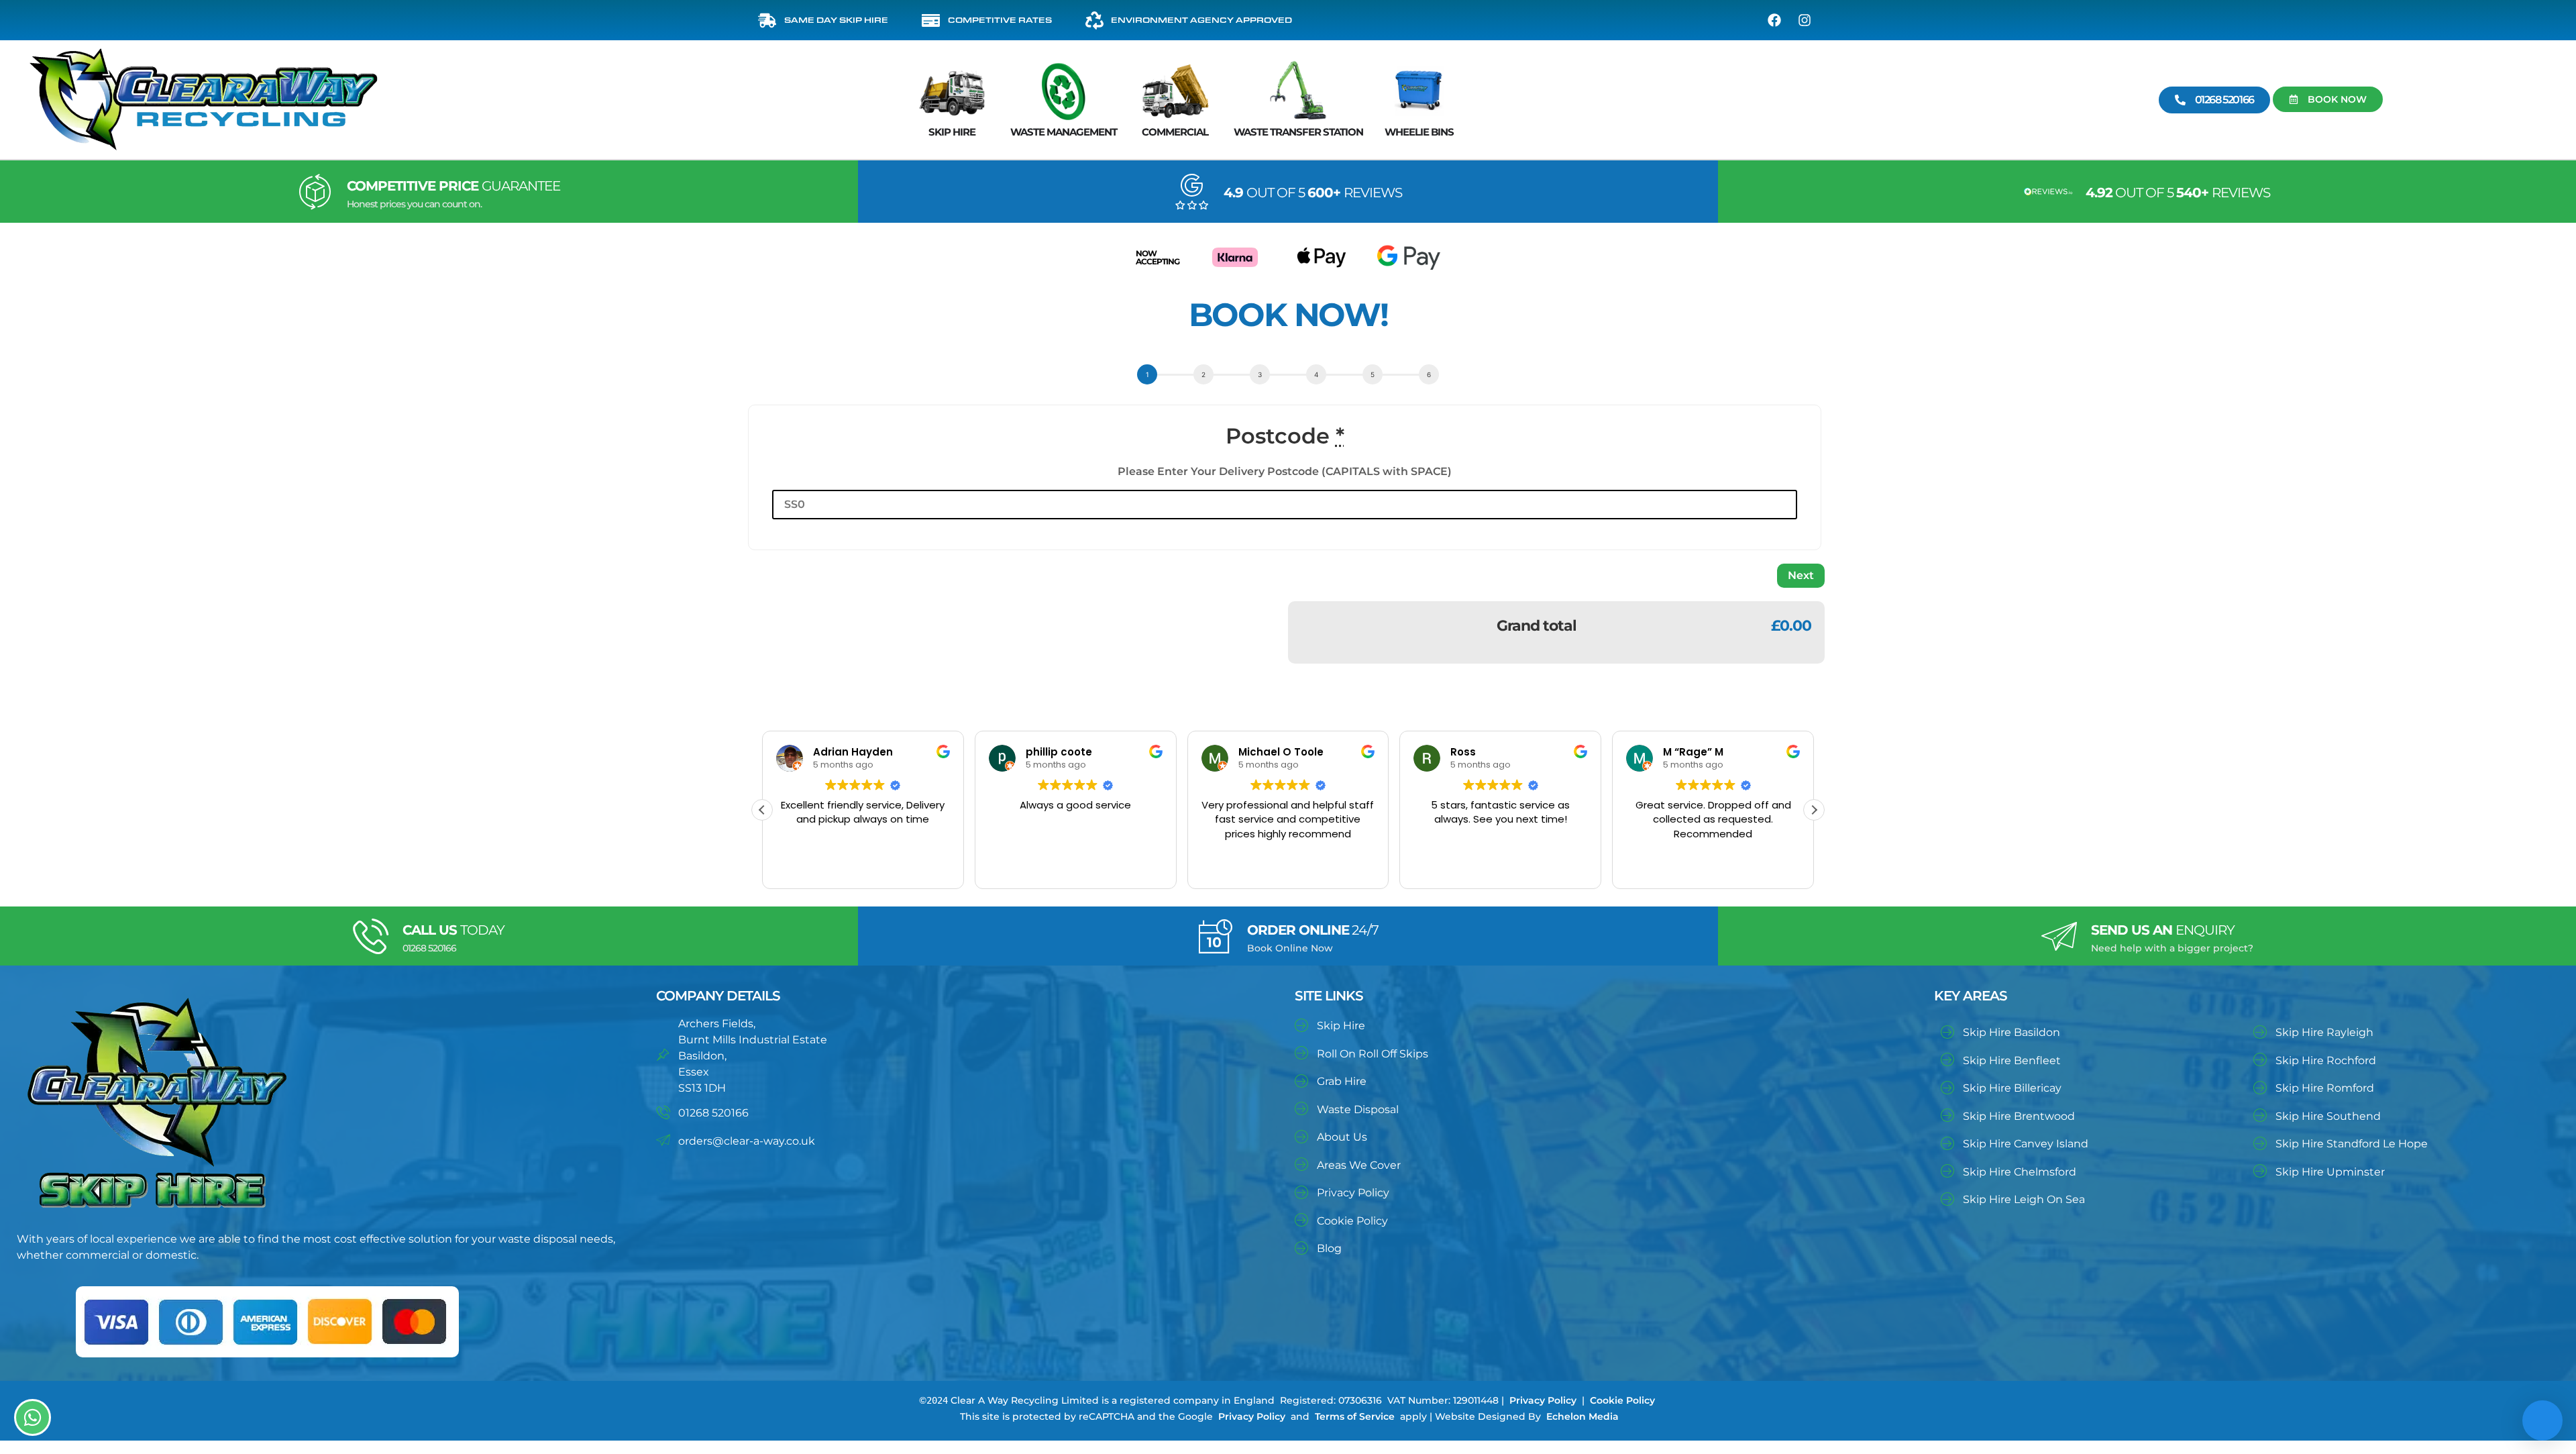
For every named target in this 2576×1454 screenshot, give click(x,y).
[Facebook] (1774, 20)
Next (1801, 575)
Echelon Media (1582, 1416)
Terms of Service (1355, 1416)
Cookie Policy (1622, 1400)
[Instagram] (1805, 20)
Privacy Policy (1543, 1400)
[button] (1814, 810)
